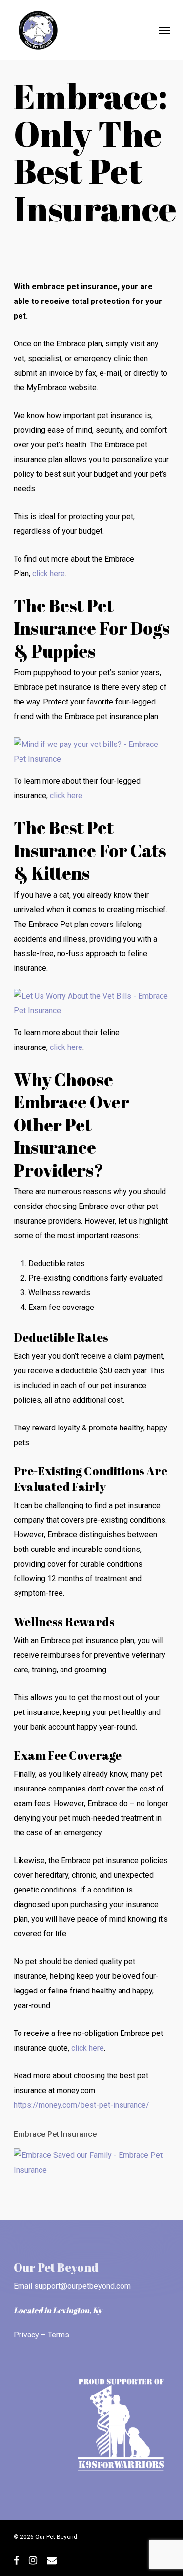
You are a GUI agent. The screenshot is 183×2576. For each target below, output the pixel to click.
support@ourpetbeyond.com (82, 2286)
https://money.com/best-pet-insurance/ (81, 2105)
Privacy (26, 2335)
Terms (59, 2335)
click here (49, 574)
